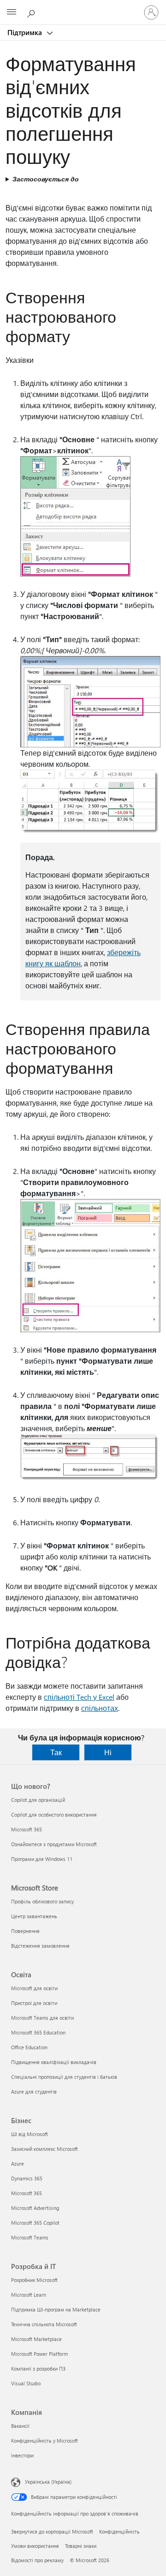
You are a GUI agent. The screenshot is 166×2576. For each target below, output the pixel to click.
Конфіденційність (119, 2531)
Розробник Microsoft (34, 2280)
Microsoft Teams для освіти (42, 2018)
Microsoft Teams (30, 2237)
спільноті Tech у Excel (79, 1697)
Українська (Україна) (48, 2482)
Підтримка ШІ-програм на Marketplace (56, 2309)
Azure (18, 2164)
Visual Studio (26, 2383)
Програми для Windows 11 (42, 1859)
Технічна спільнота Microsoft (44, 2324)
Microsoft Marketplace (36, 2339)
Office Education (29, 2047)
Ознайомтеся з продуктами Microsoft (54, 1844)
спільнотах (100, 1708)
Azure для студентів (34, 2091)
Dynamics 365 (27, 2178)
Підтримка (26, 32)
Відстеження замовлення (40, 1946)
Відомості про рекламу (37, 2560)
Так (56, 1752)
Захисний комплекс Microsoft (44, 2149)
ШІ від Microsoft (30, 2134)
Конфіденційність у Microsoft (44, 2441)
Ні (108, 1752)
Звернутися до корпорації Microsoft (52, 2531)
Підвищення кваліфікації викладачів (54, 2062)
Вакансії (20, 2426)
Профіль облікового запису (42, 1901)
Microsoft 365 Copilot (35, 2223)
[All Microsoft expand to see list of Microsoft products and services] (12, 12)
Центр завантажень (34, 1916)
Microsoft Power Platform (39, 2354)
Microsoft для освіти (34, 1988)
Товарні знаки (81, 2546)
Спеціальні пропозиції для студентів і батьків (64, 2077)
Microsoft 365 (27, 1829)
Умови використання (35, 2546)
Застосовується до (46, 179)
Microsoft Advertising (35, 2208)
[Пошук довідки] (32, 12)
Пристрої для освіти (34, 2003)
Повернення (25, 1931)
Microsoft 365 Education (38, 2032)
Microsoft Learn (29, 2295)
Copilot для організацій (38, 1800)
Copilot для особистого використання (54, 1815)
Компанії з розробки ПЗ (38, 2368)
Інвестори (22, 2455)
